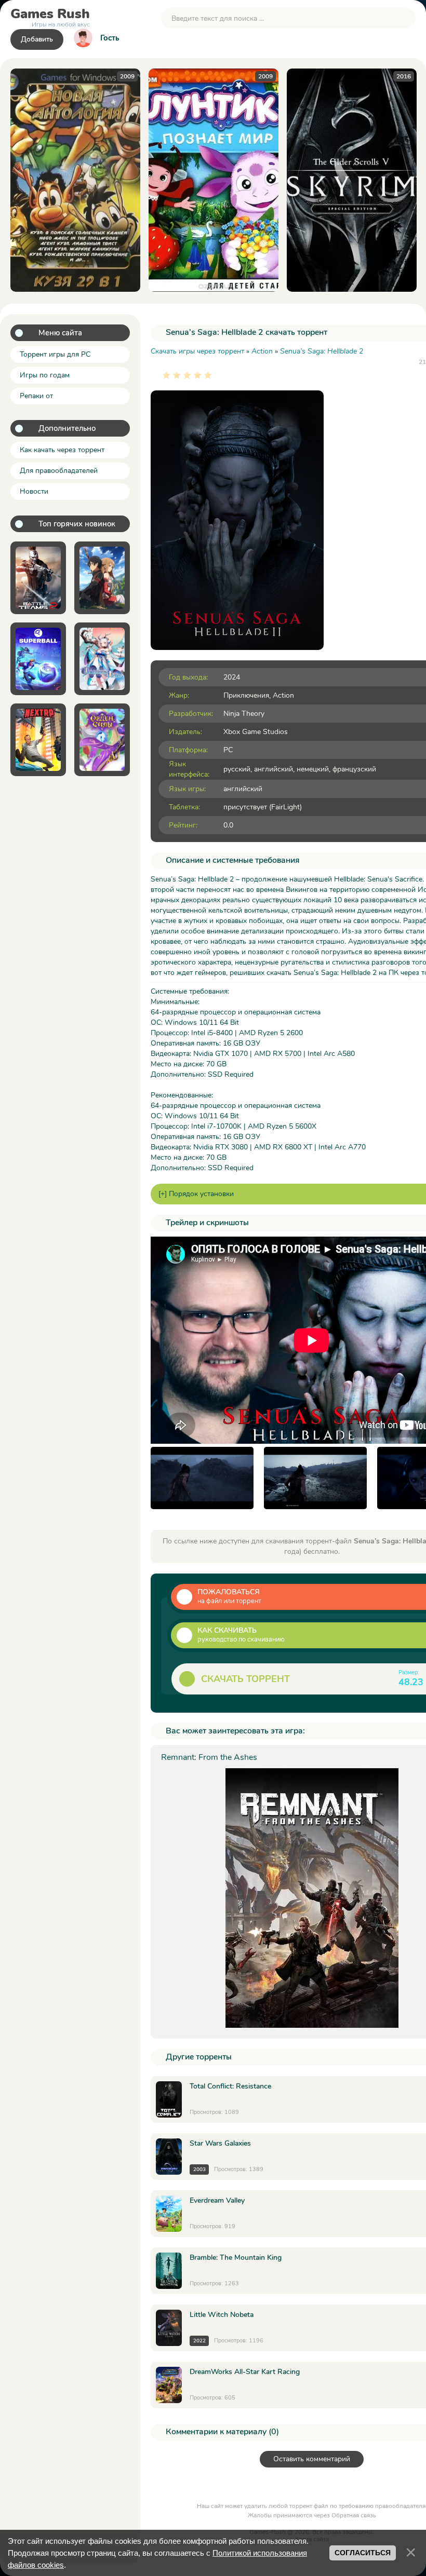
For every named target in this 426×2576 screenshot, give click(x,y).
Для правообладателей (59, 471)
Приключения (246, 695)
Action (283, 695)
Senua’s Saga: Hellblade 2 (322, 351)
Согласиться (363, 2553)
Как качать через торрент (62, 450)
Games (50, 16)
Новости (34, 491)
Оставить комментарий (312, 2459)
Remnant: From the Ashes (209, 1757)
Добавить (37, 39)
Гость (110, 38)
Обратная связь (354, 2515)
